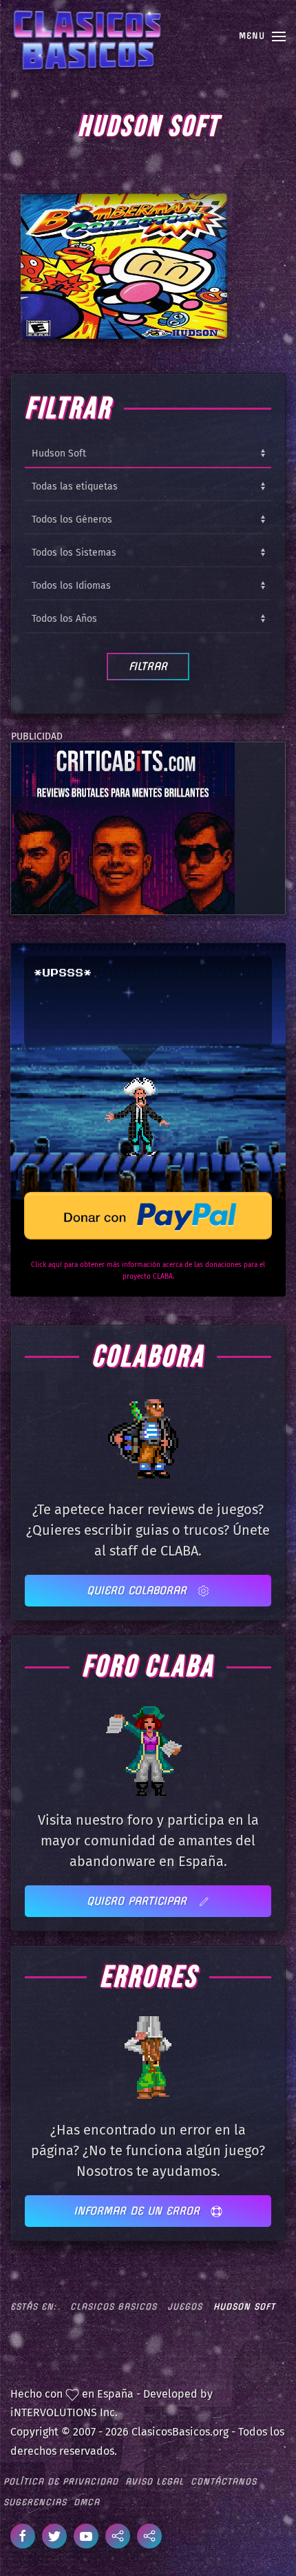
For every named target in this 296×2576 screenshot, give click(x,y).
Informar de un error (139, 2211)
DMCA (87, 2502)
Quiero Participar (139, 1901)
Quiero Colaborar (139, 1590)
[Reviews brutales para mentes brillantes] (123, 828)
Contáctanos (224, 2481)
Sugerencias (35, 2502)
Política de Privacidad (61, 2481)
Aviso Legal (155, 2481)
